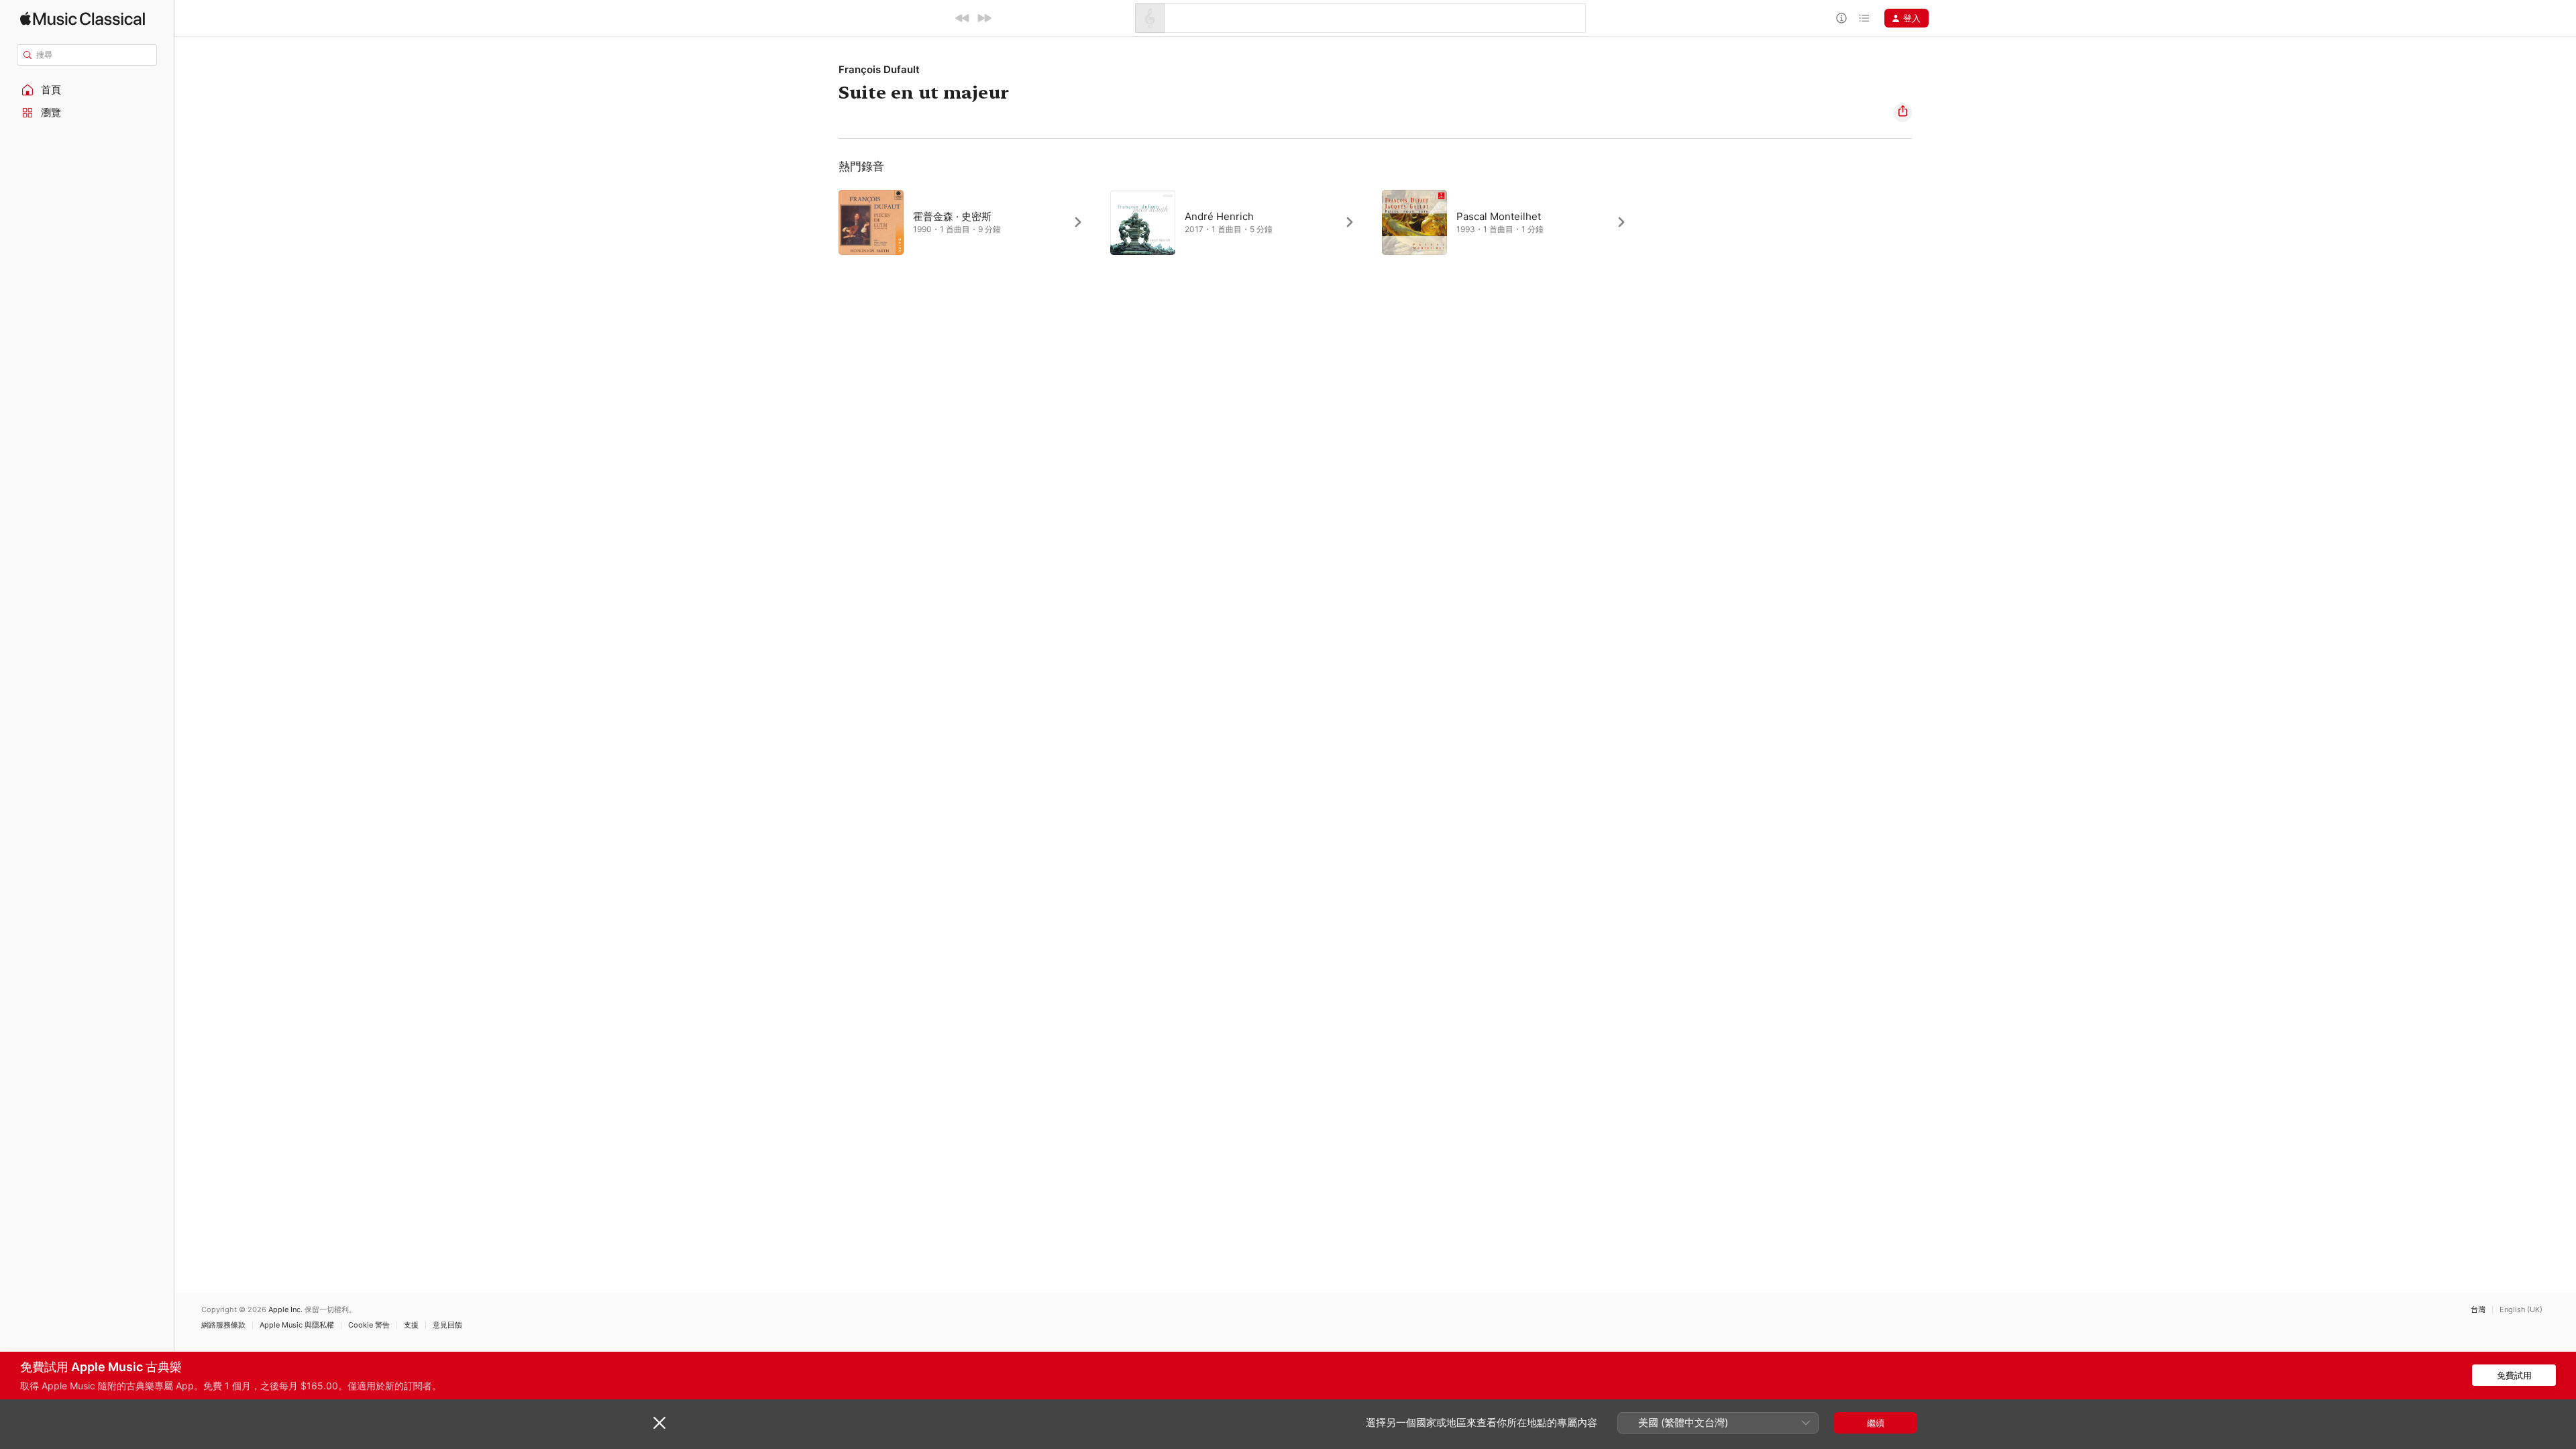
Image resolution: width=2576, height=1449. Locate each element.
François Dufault (879, 69)
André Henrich (1219, 216)
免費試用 (2514, 1375)
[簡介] (1841, 18)
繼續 (1876, 1423)
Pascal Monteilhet (1499, 216)
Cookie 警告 (369, 1325)
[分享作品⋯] (1902, 113)
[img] (83, 18)
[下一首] (984, 18)
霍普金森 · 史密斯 (952, 216)
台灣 (2478, 1310)
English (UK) (2521, 1310)
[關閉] (659, 1423)
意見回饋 (447, 1325)
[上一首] (963, 18)
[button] (87, 90)
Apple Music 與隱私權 (297, 1325)
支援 (411, 1325)
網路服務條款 (223, 1325)
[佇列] (1864, 18)
